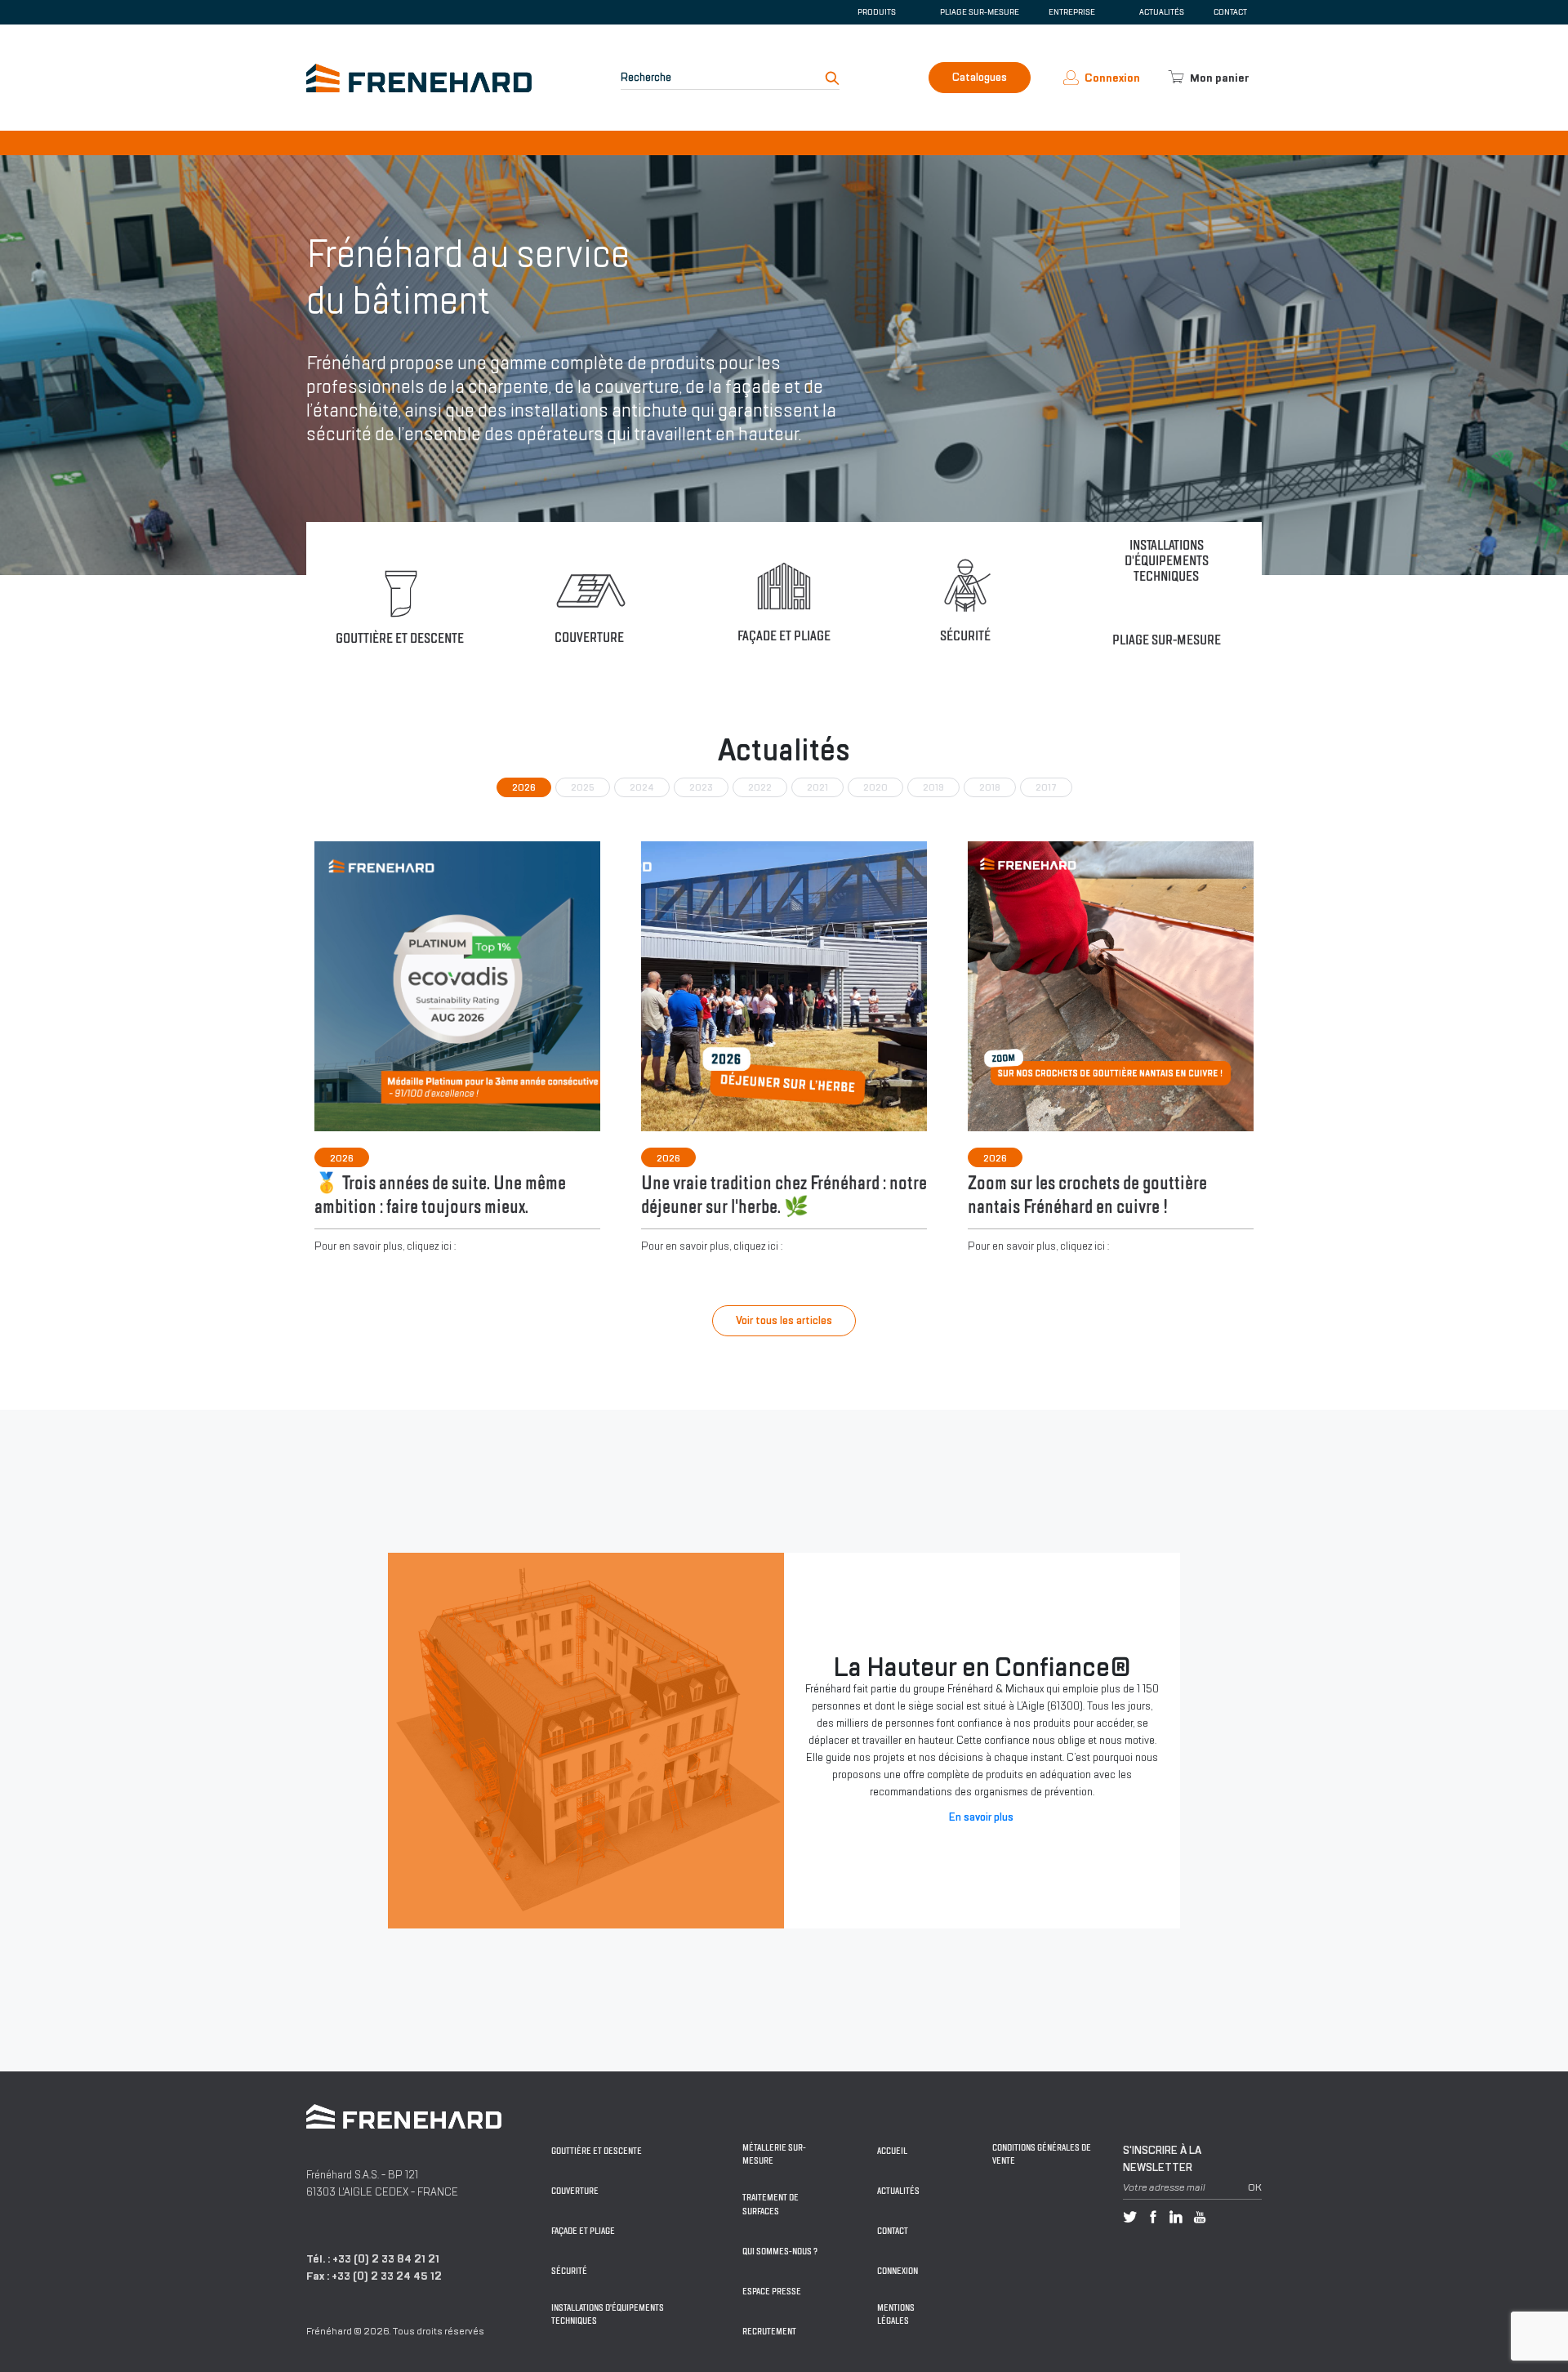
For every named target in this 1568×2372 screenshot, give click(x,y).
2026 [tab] (524, 787)
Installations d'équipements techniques (608, 2315)
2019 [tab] (933, 787)
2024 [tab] (642, 787)
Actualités (1162, 12)
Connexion (898, 2271)
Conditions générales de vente (1042, 2155)
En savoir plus (981, 1817)
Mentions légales (896, 2315)
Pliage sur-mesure (980, 12)
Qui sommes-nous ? (780, 2252)
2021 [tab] (817, 787)
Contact (1230, 12)
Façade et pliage (583, 2231)
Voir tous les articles (784, 1320)
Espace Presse (772, 2292)
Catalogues (980, 77)
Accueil (892, 2151)
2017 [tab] (1046, 787)
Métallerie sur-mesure (774, 2155)
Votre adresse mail (1164, 2187)
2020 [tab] (875, 787)
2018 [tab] (990, 787)
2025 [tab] (583, 787)
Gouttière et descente (597, 2151)
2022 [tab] (760, 787)
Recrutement (769, 2332)
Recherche (646, 77)
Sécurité (569, 2271)
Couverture (575, 2191)
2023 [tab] (701, 787)
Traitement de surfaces (771, 2205)
